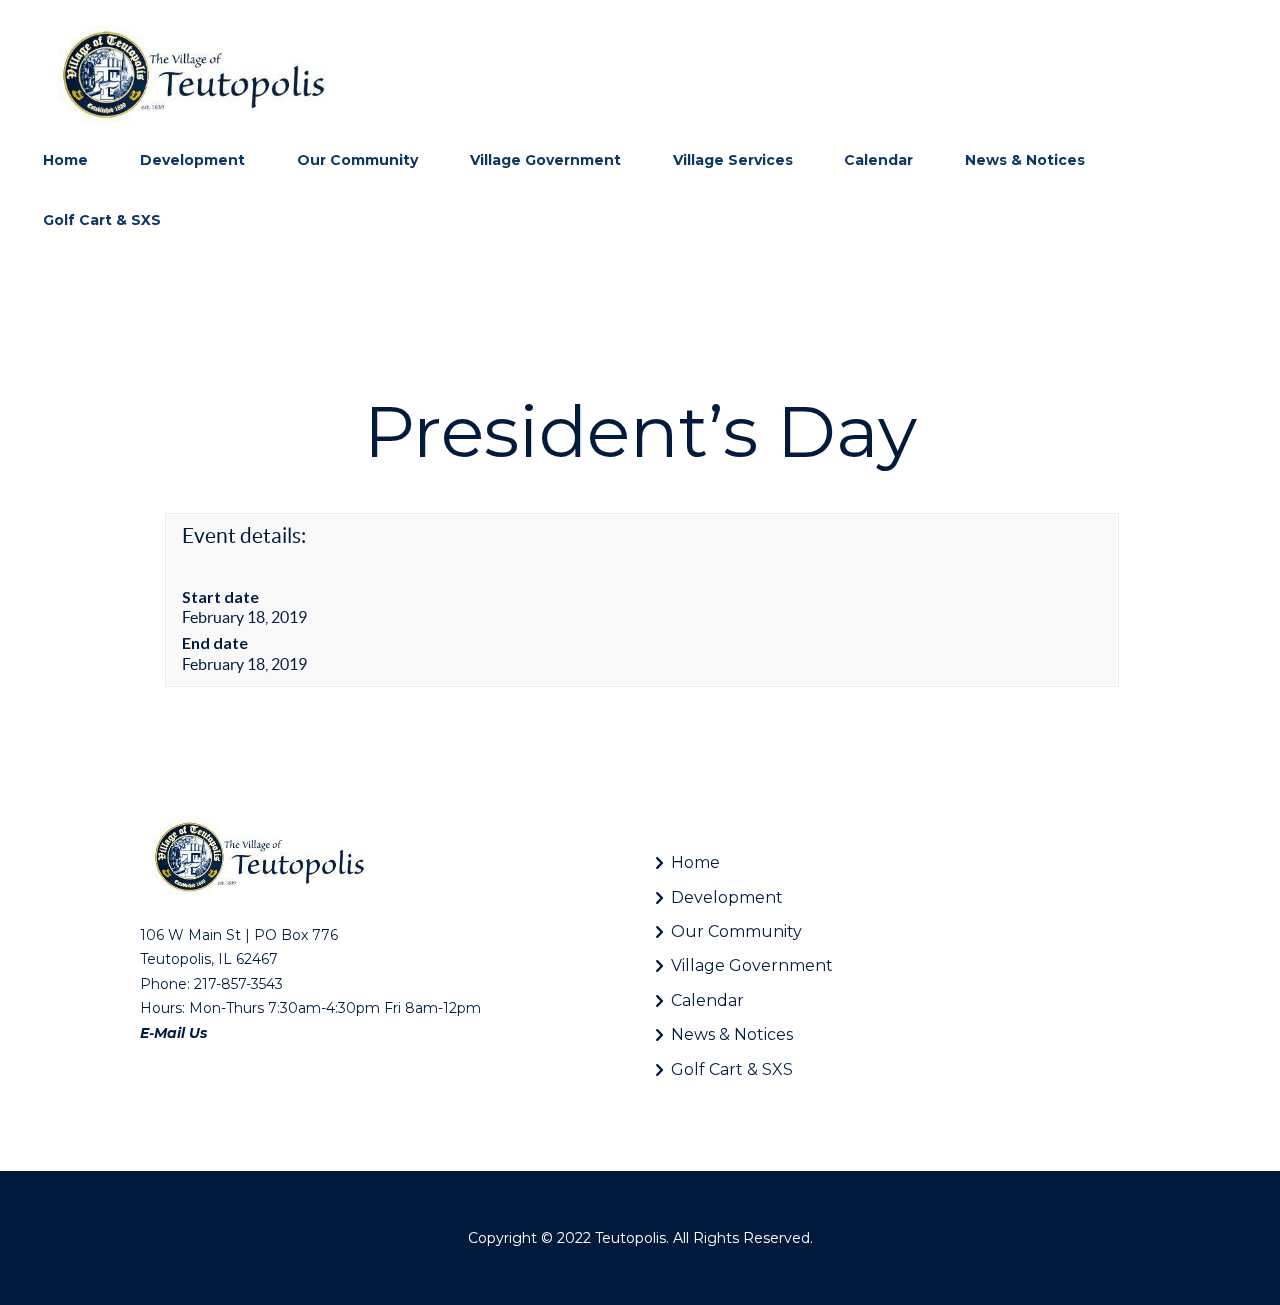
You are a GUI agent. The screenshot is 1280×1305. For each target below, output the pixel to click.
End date (215, 642)
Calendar (707, 1000)
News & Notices (732, 1034)
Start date (220, 596)
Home (695, 862)
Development (727, 897)
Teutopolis (630, 1238)
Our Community (736, 931)
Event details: (244, 535)
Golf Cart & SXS (732, 1069)
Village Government (752, 965)
